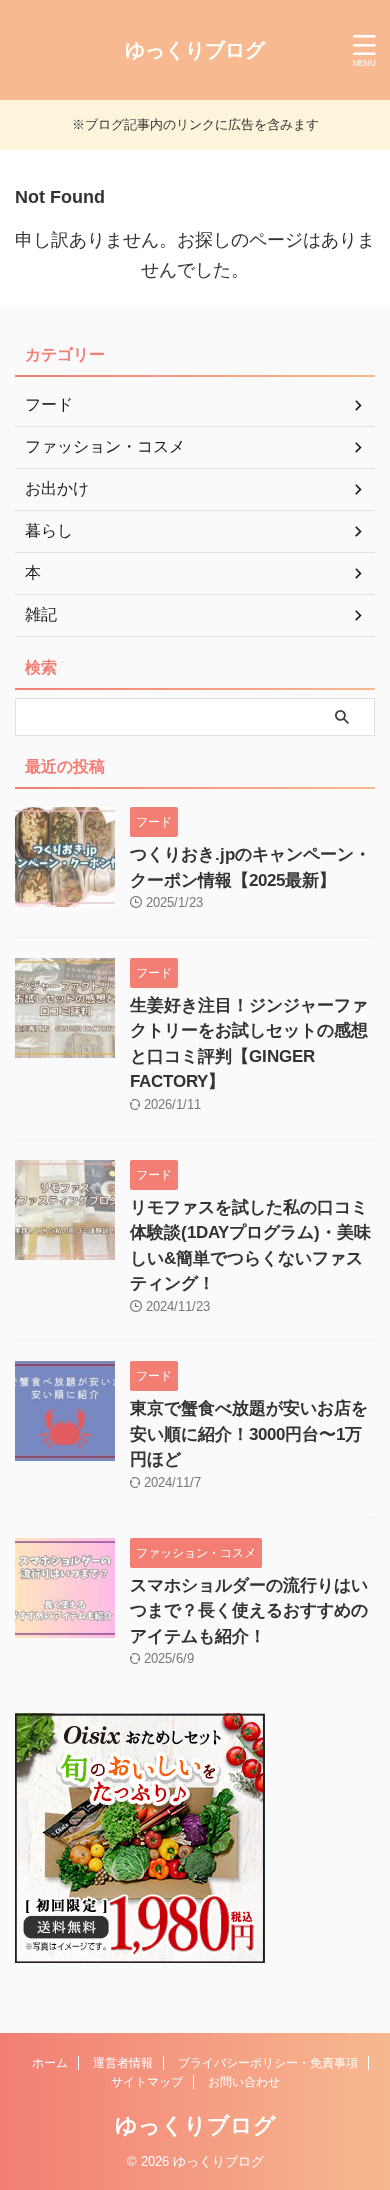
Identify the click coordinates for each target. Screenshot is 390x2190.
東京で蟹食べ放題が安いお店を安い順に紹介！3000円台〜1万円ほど (249, 1434)
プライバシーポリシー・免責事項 (268, 2063)
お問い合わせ (244, 2082)
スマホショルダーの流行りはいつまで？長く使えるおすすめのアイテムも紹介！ (249, 1611)
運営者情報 (123, 2063)
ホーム (50, 2063)
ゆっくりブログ (195, 50)
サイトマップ (147, 2082)
